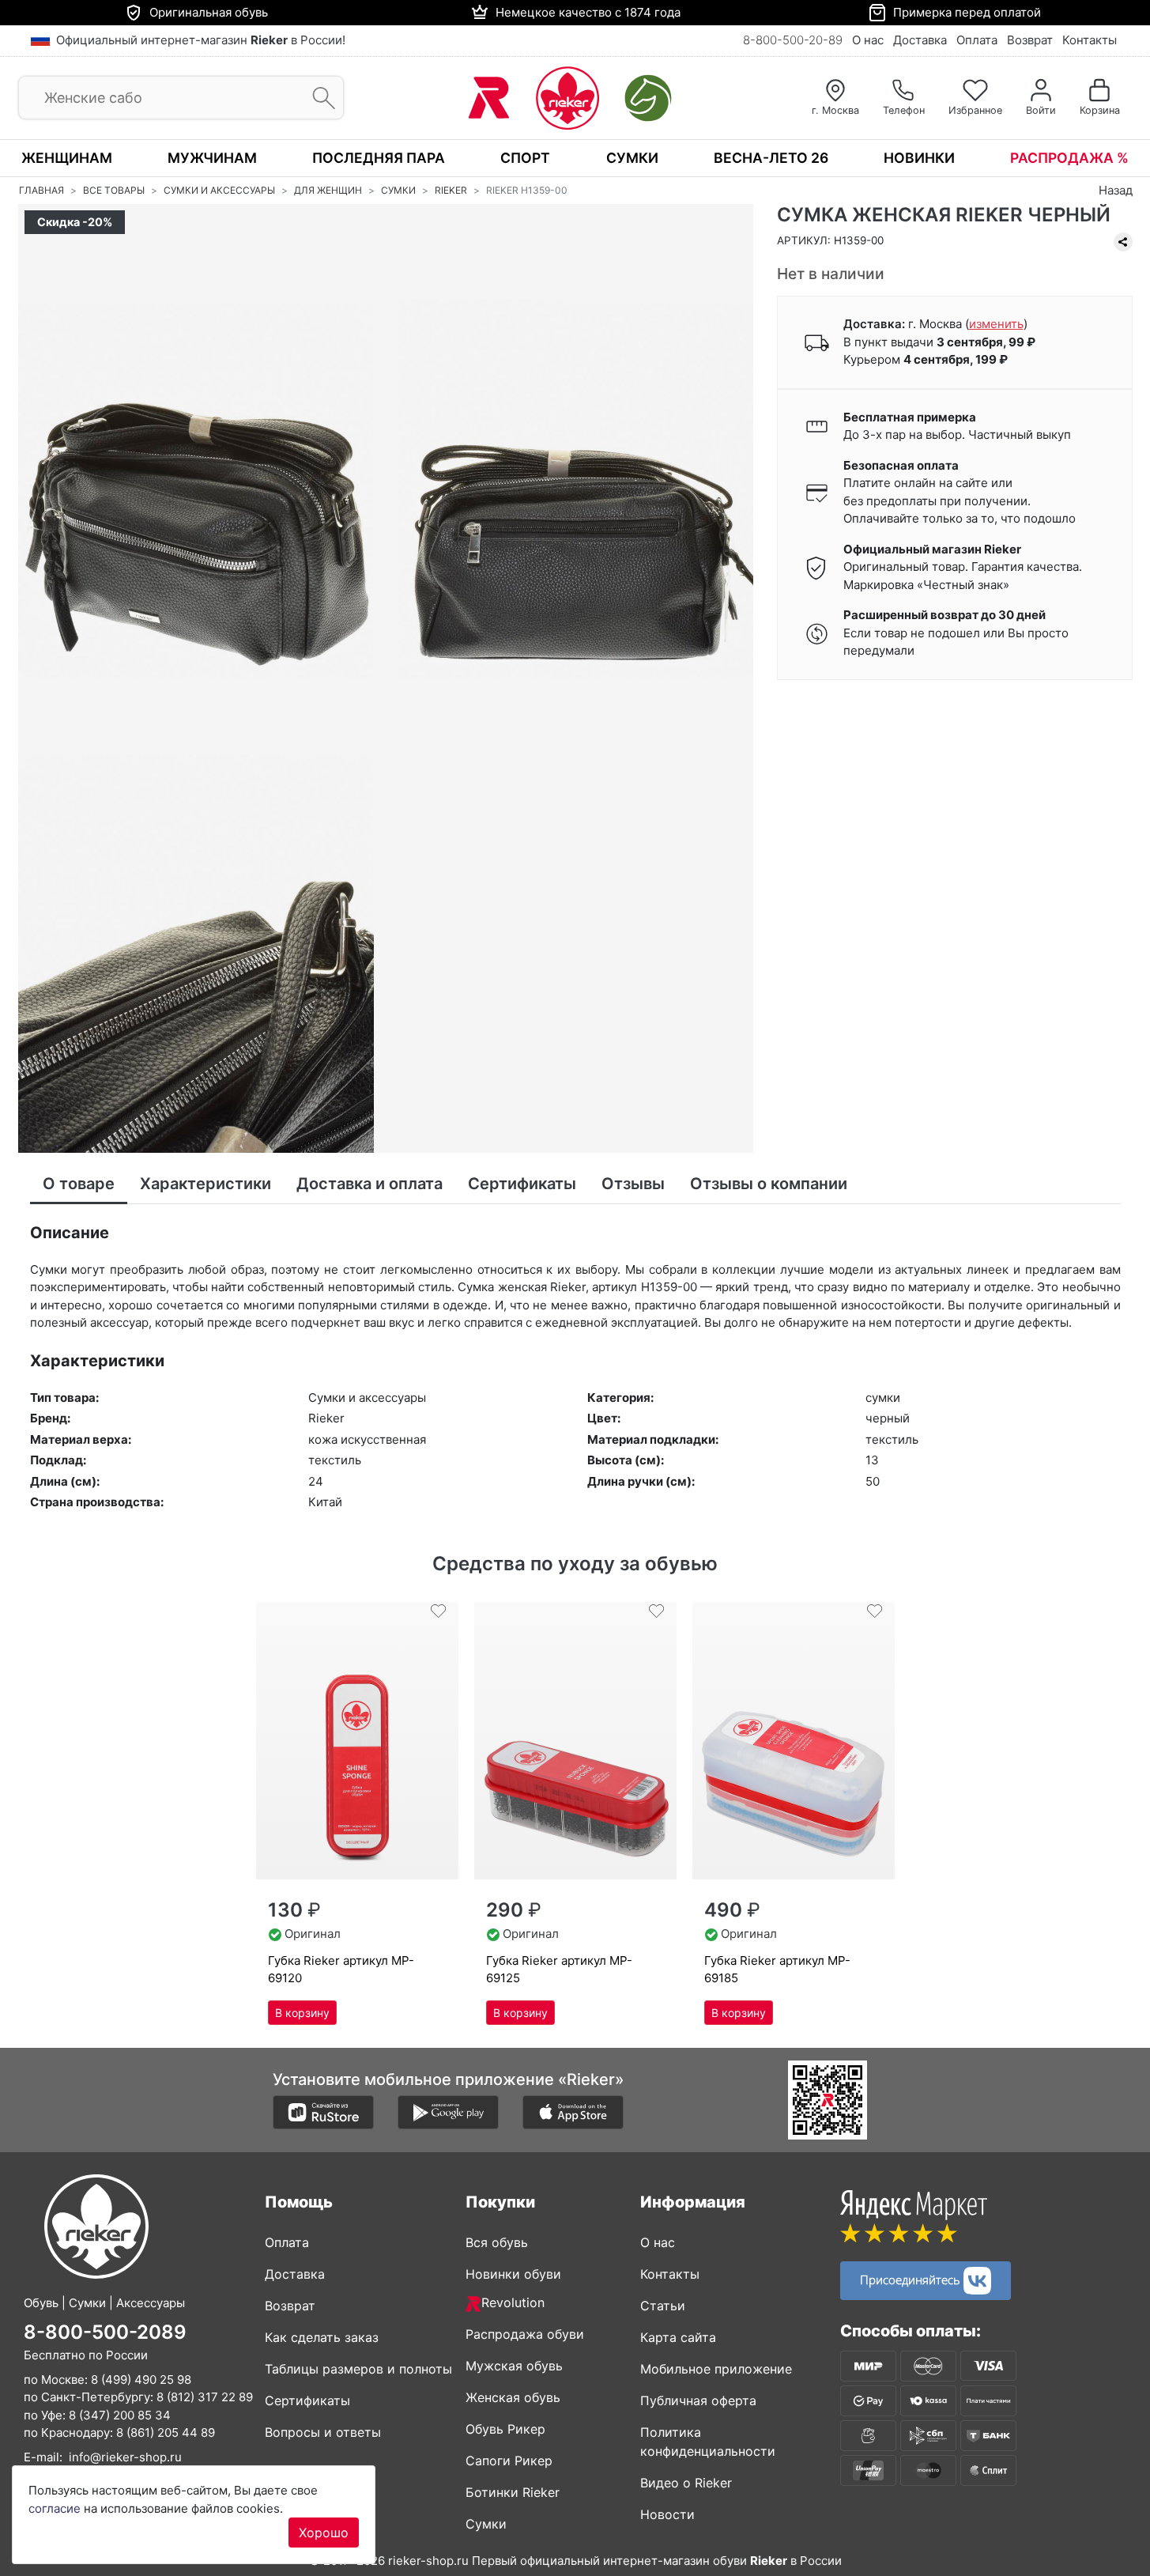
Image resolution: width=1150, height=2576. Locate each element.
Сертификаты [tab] (522, 1184)
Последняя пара (379, 158)
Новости (667, 2514)
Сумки (632, 158)
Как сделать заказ (322, 2337)
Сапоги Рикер (509, 2461)
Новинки (919, 158)
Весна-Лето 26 (771, 158)
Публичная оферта (698, 2400)
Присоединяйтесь (912, 2279)
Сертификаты (307, 2400)
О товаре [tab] (79, 1184)
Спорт (525, 158)
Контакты (1090, 40)
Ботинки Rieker (513, 2492)
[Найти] (319, 98)
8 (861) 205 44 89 (166, 2432)
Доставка (920, 40)
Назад (1116, 190)
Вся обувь (497, 2242)
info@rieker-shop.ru (125, 2457)
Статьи (663, 2306)
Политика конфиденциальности (708, 2442)
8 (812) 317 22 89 (205, 2397)
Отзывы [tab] (633, 1184)
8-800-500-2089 (105, 2332)
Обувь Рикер (505, 2429)
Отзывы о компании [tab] (769, 1184)
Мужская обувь (514, 2366)
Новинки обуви (513, 2274)
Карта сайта (678, 2337)
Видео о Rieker (686, 2483)
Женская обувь (513, 2397)
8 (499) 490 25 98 (141, 2380)
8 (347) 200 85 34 (120, 2415)
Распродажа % (1069, 158)
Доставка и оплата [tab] (370, 1184)
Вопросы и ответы (323, 2432)
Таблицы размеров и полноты (358, 2369)
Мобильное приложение (716, 2369)
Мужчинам (212, 158)
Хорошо (324, 2533)
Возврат (1030, 40)
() (996, 325)
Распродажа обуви (525, 2334)
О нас (868, 40)
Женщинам (67, 158)
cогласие (55, 2508)
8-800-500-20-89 (793, 40)
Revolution (513, 2302)
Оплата (977, 40)
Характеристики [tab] (205, 1184)
